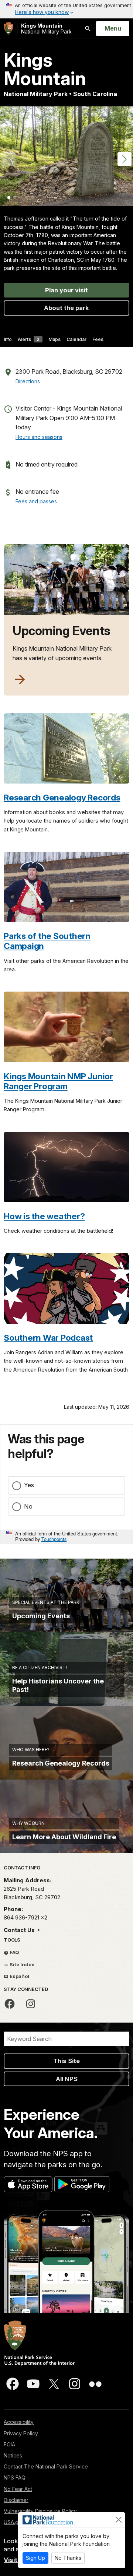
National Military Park (46, 29)
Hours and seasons (39, 437)
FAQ (14, 1952)
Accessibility (19, 2422)
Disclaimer (16, 2500)
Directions (28, 381)
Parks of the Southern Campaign (47, 941)
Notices (13, 2455)
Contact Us (20, 1930)
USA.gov (14, 2522)
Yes (29, 1485)
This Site (66, 2061)
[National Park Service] (8, 29)
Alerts (29, 339)
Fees (98, 339)
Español (19, 1976)
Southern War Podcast (48, 1338)
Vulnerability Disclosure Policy (40, 2511)
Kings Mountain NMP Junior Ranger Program (58, 1081)
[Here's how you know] (66, 9)
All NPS (67, 2079)
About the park (66, 308)
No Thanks (68, 2558)
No (28, 1506)
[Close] (119, 2520)
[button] (125, 159)
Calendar (76, 339)
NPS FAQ (15, 2478)
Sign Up (35, 2558)
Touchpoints (54, 1539)
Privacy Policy (21, 2433)
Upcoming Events (62, 631)
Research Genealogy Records (62, 797)
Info (8, 339)
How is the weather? (44, 1216)
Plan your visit (66, 290)
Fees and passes (36, 501)
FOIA (9, 2444)
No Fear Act (18, 2489)
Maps (54, 339)
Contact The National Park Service (46, 2466)
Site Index (21, 1964)
